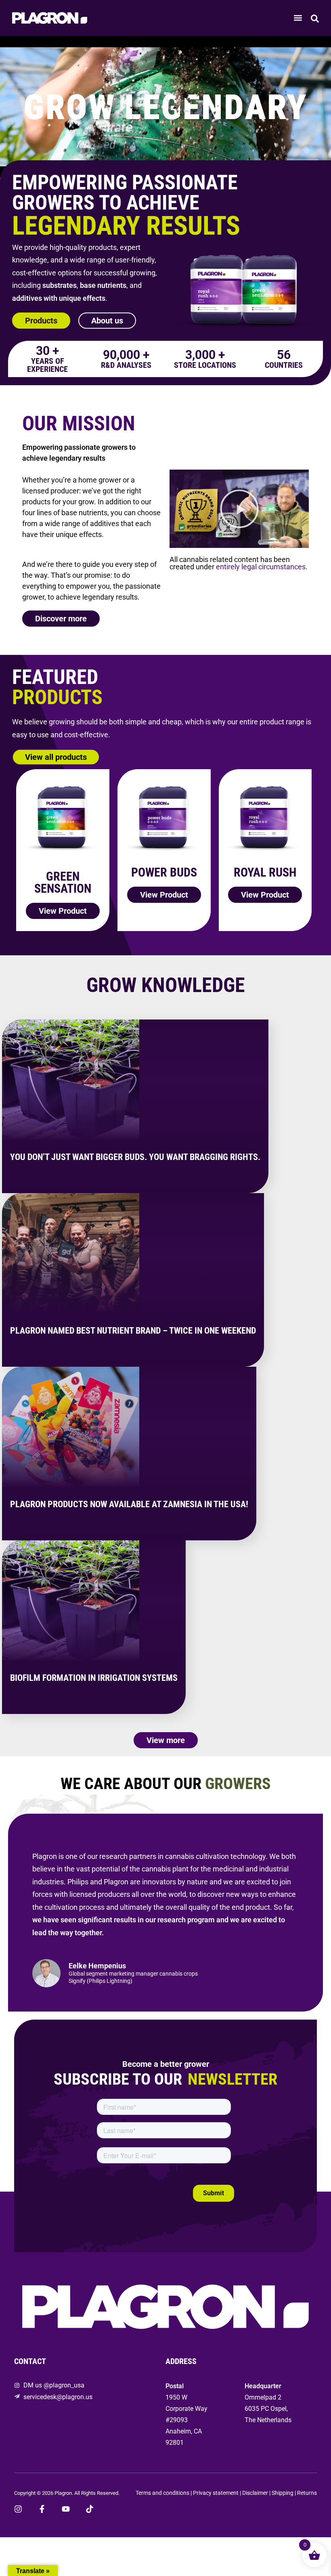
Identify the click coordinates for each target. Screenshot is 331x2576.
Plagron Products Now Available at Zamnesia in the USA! (129, 1504)
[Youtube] (66, 2509)
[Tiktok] (90, 2509)
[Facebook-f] (42, 2509)
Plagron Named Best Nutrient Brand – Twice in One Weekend (133, 1331)
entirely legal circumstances (261, 567)
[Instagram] (18, 2509)
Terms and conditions (162, 2493)
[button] (298, 18)
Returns (307, 2493)
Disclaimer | (257, 2493)
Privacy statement (216, 2493)
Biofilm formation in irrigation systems (94, 1678)
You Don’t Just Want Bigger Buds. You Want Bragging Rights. (135, 1157)
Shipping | (284, 2493)
